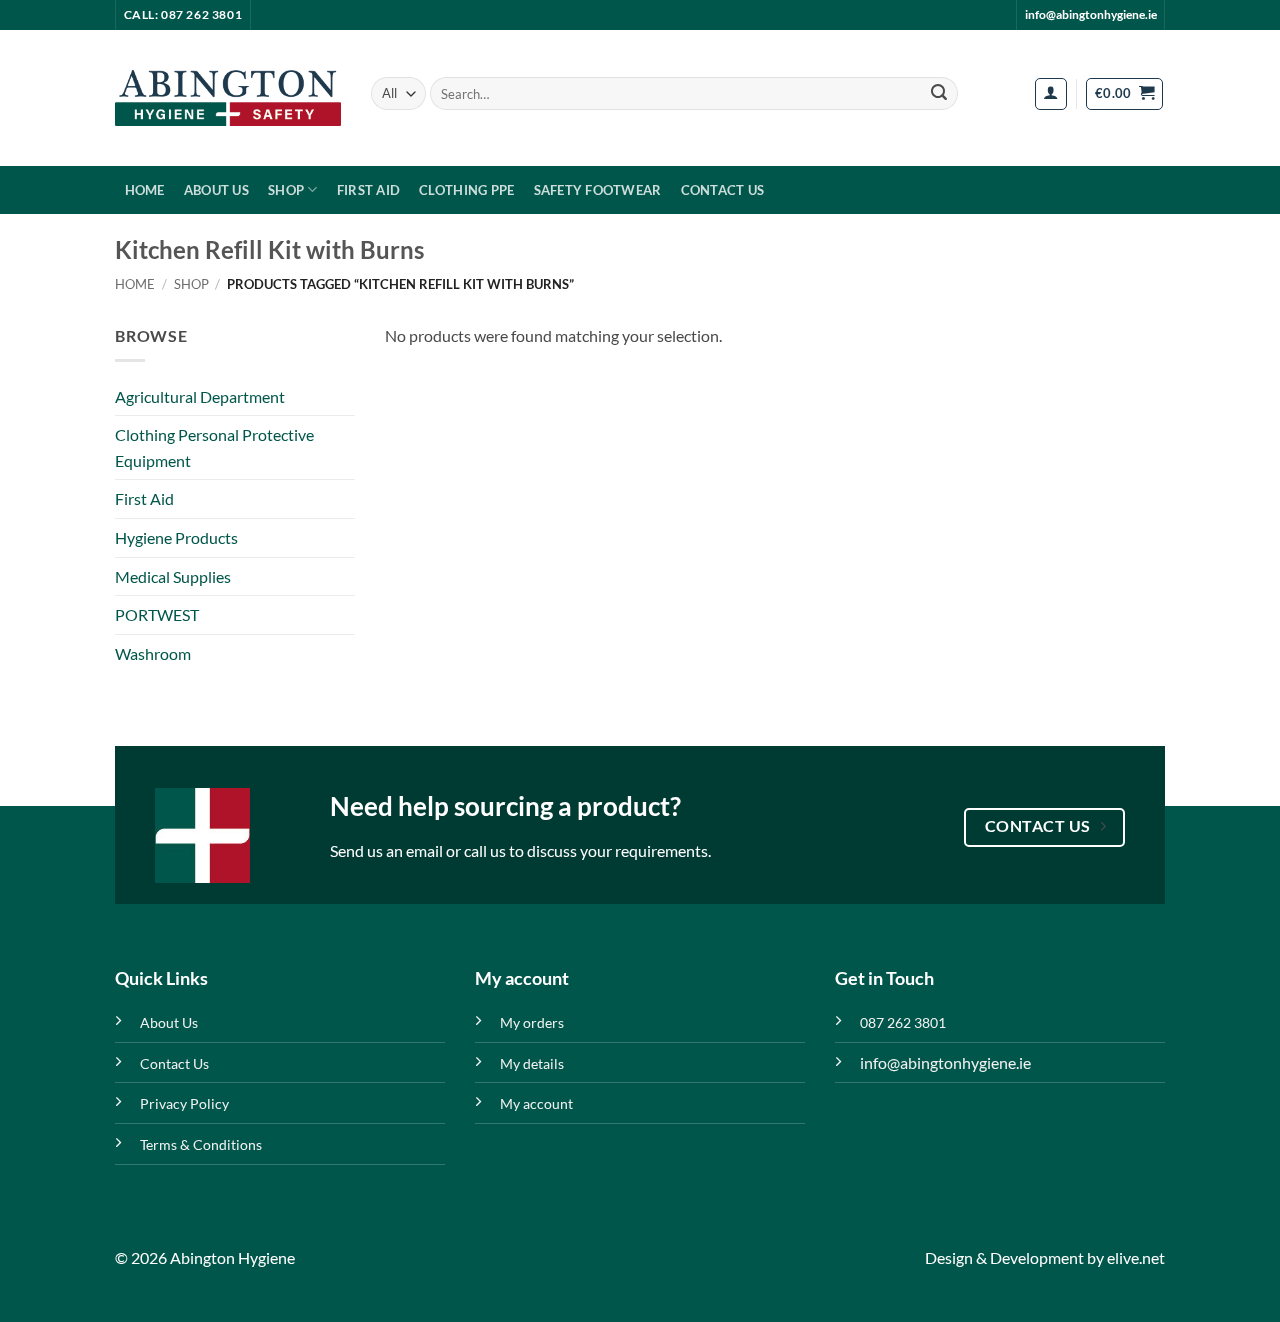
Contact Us (723, 190)
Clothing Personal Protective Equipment (214, 447)
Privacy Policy (184, 1103)
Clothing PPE (466, 190)
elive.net (1136, 1257)
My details (532, 1063)
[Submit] (939, 94)
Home (145, 190)
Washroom (153, 653)
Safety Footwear (598, 190)
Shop (286, 190)
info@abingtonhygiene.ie (1091, 14)
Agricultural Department (200, 396)
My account (536, 1103)
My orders (532, 1022)
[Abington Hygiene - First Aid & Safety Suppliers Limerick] (228, 98)
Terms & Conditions (201, 1144)
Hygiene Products (176, 537)
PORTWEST (157, 614)
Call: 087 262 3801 (183, 14)
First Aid (368, 190)
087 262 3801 (903, 1022)
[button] (1051, 94)
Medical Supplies (173, 576)
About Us (216, 190)
